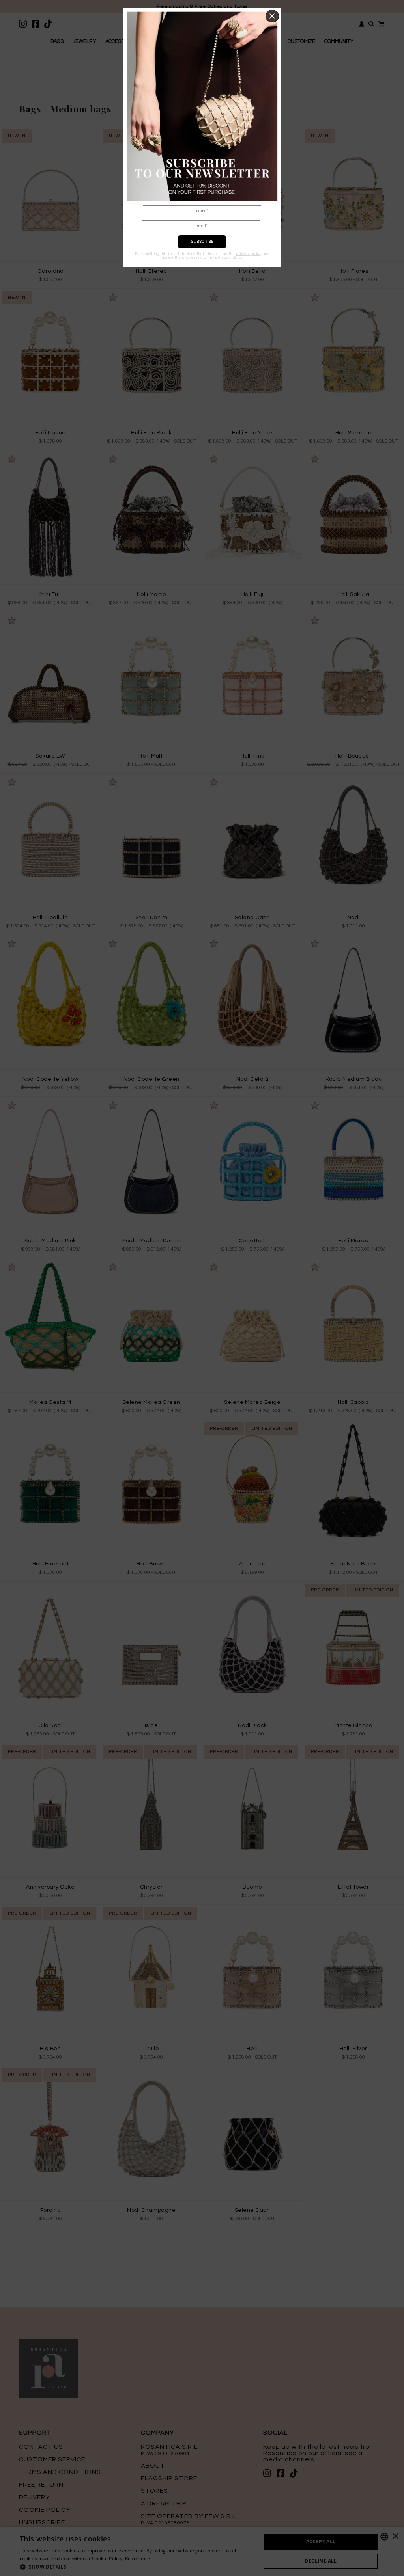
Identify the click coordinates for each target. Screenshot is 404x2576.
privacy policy (249, 254)
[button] (272, 16)
